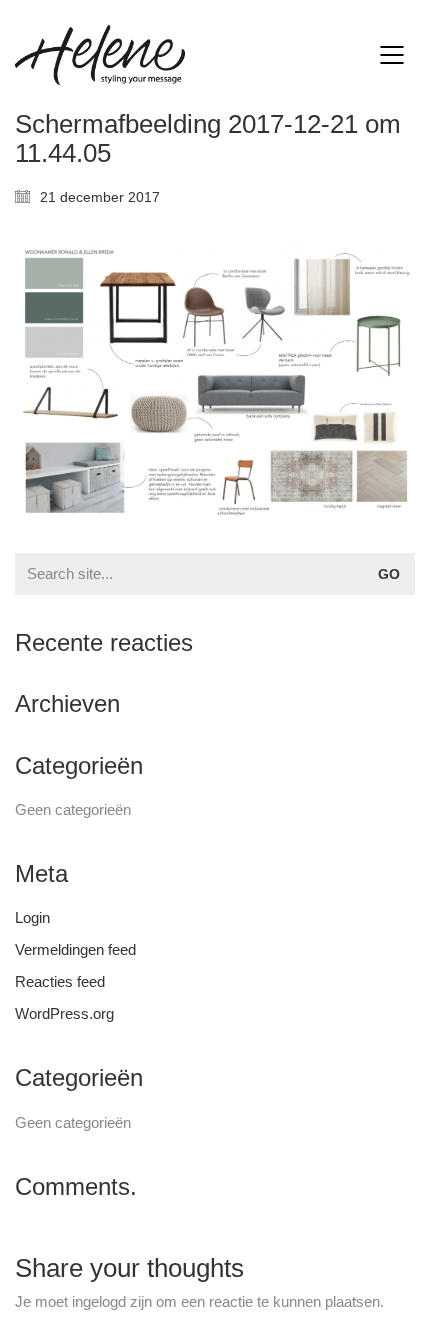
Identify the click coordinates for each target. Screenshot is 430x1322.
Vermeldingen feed (75, 949)
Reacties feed (60, 981)
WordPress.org (64, 1013)
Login (32, 917)
